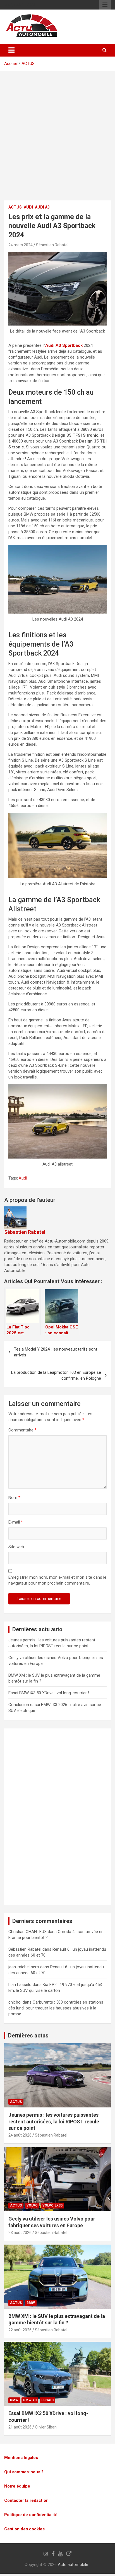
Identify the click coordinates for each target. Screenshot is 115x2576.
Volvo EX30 (52, 2205)
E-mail (16, 1522)
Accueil (11, 64)
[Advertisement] (57, 140)
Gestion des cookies (24, 2529)
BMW (31, 2303)
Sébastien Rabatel (52, 245)
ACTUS (28, 64)
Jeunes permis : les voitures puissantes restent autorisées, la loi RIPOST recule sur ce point (54, 2121)
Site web (16, 1547)
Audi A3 (42, 207)
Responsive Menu (105, 5)
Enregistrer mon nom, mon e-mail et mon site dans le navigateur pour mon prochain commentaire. (57, 1580)
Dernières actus (28, 2035)
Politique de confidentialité (31, 2515)
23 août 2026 (20, 2233)
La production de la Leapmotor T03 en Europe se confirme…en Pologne (56, 1375)
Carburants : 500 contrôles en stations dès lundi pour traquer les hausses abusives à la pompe (56, 2008)
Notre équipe (17, 2486)
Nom (14, 1498)
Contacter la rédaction (26, 2500)
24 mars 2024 (21, 245)
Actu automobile (73, 2565)
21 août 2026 (20, 2427)
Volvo (32, 2205)
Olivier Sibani (46, 2427)
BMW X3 (30, 2400)
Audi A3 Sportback (64, 345)
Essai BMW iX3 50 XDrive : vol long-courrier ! (49, 1693)
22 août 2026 (20, 2330)
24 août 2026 (20, 2135)
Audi (28, 207)
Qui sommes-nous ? (24, 2472)
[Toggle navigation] (11, 50)
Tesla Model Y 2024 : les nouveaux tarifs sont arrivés (56, 1352)
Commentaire (22, 1430)
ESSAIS (47, 2400)
